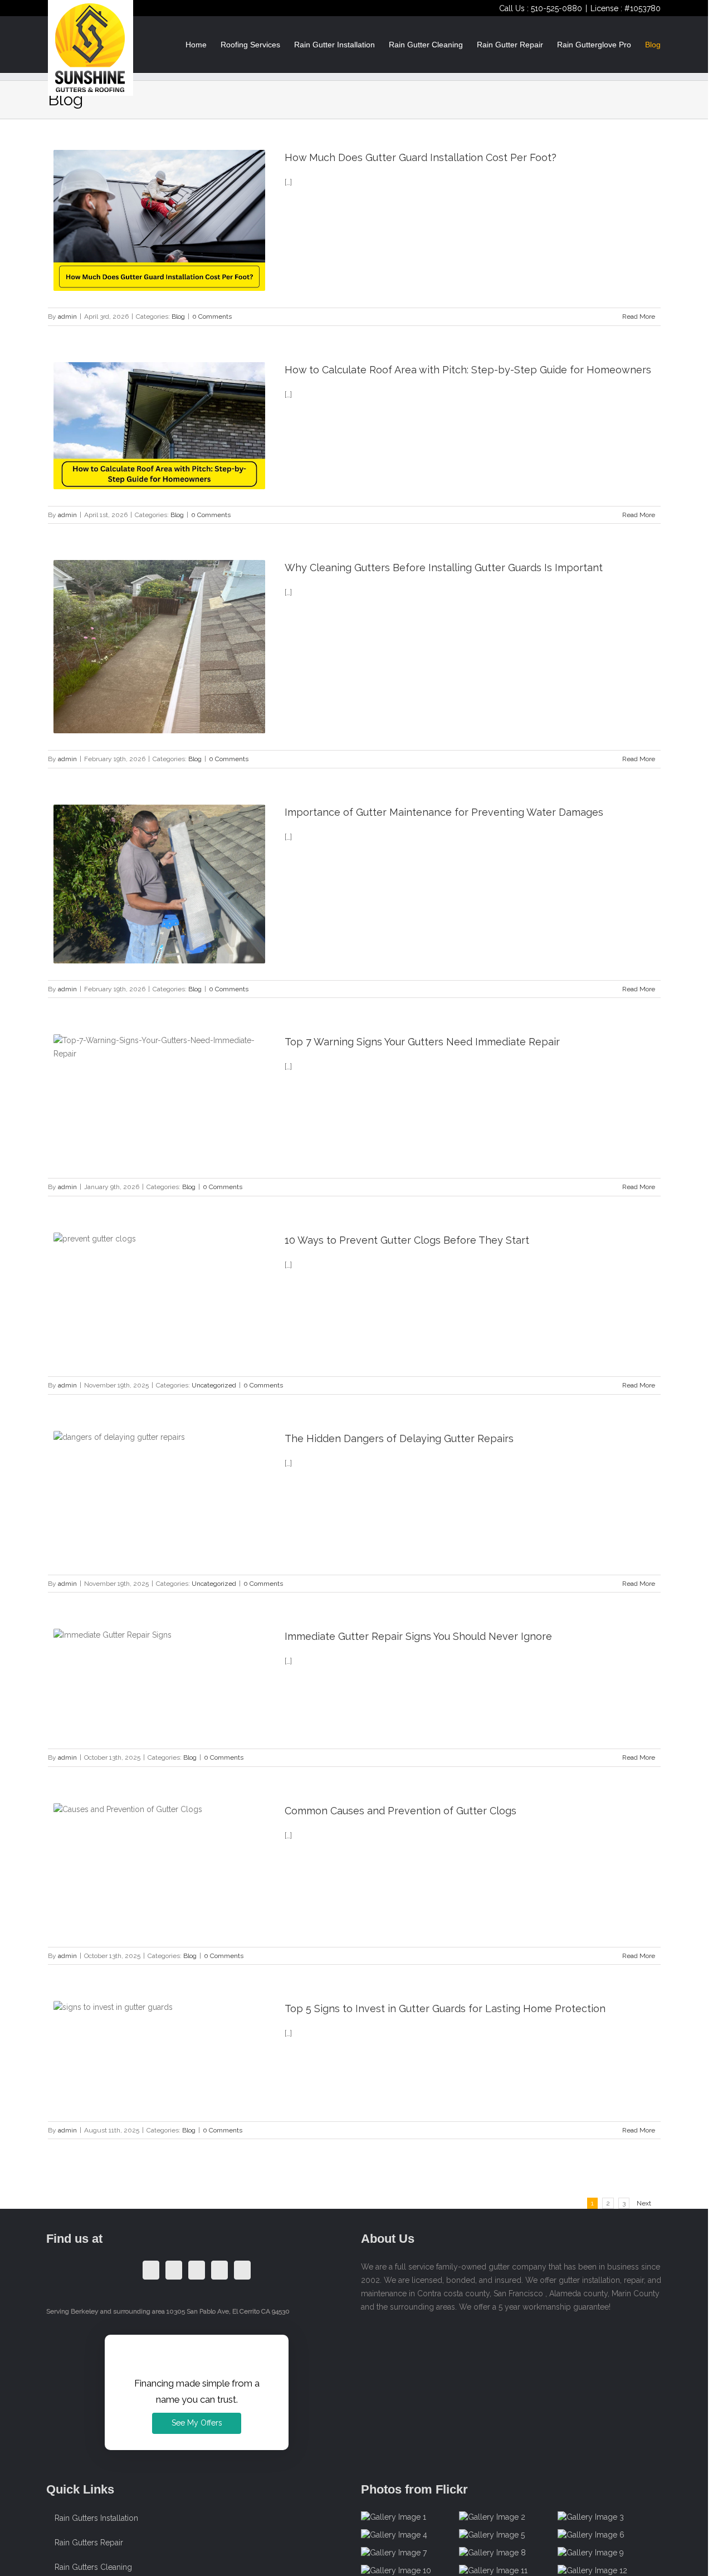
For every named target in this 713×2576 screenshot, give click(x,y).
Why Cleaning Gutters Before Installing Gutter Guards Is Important (444, 568)
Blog (178, 316)
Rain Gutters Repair (89, 2543)
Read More (639, 316)
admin (67, 316)
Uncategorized (214, 1385)
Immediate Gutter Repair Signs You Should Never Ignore (418, 1636)
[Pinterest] (219, 2270)
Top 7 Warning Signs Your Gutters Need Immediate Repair (422, 1042)
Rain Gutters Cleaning (93, 2567)
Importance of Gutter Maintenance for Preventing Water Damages (444, 812)
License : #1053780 (626, 8)
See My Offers (197, 2423)
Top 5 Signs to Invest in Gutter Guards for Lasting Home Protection (445, 2008)
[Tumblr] (197, 2270)
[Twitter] (174, 2270)
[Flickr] (242, 2270)
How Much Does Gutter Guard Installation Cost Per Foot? (421, 157)
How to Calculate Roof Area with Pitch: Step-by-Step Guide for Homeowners (468, 370)
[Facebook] (151, 2270)
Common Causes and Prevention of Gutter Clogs (401, 1811)
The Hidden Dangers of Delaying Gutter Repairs (399, 1438)
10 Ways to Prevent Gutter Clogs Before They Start (407, 1240)
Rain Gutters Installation (96, 2518)
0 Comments (212, 316)
